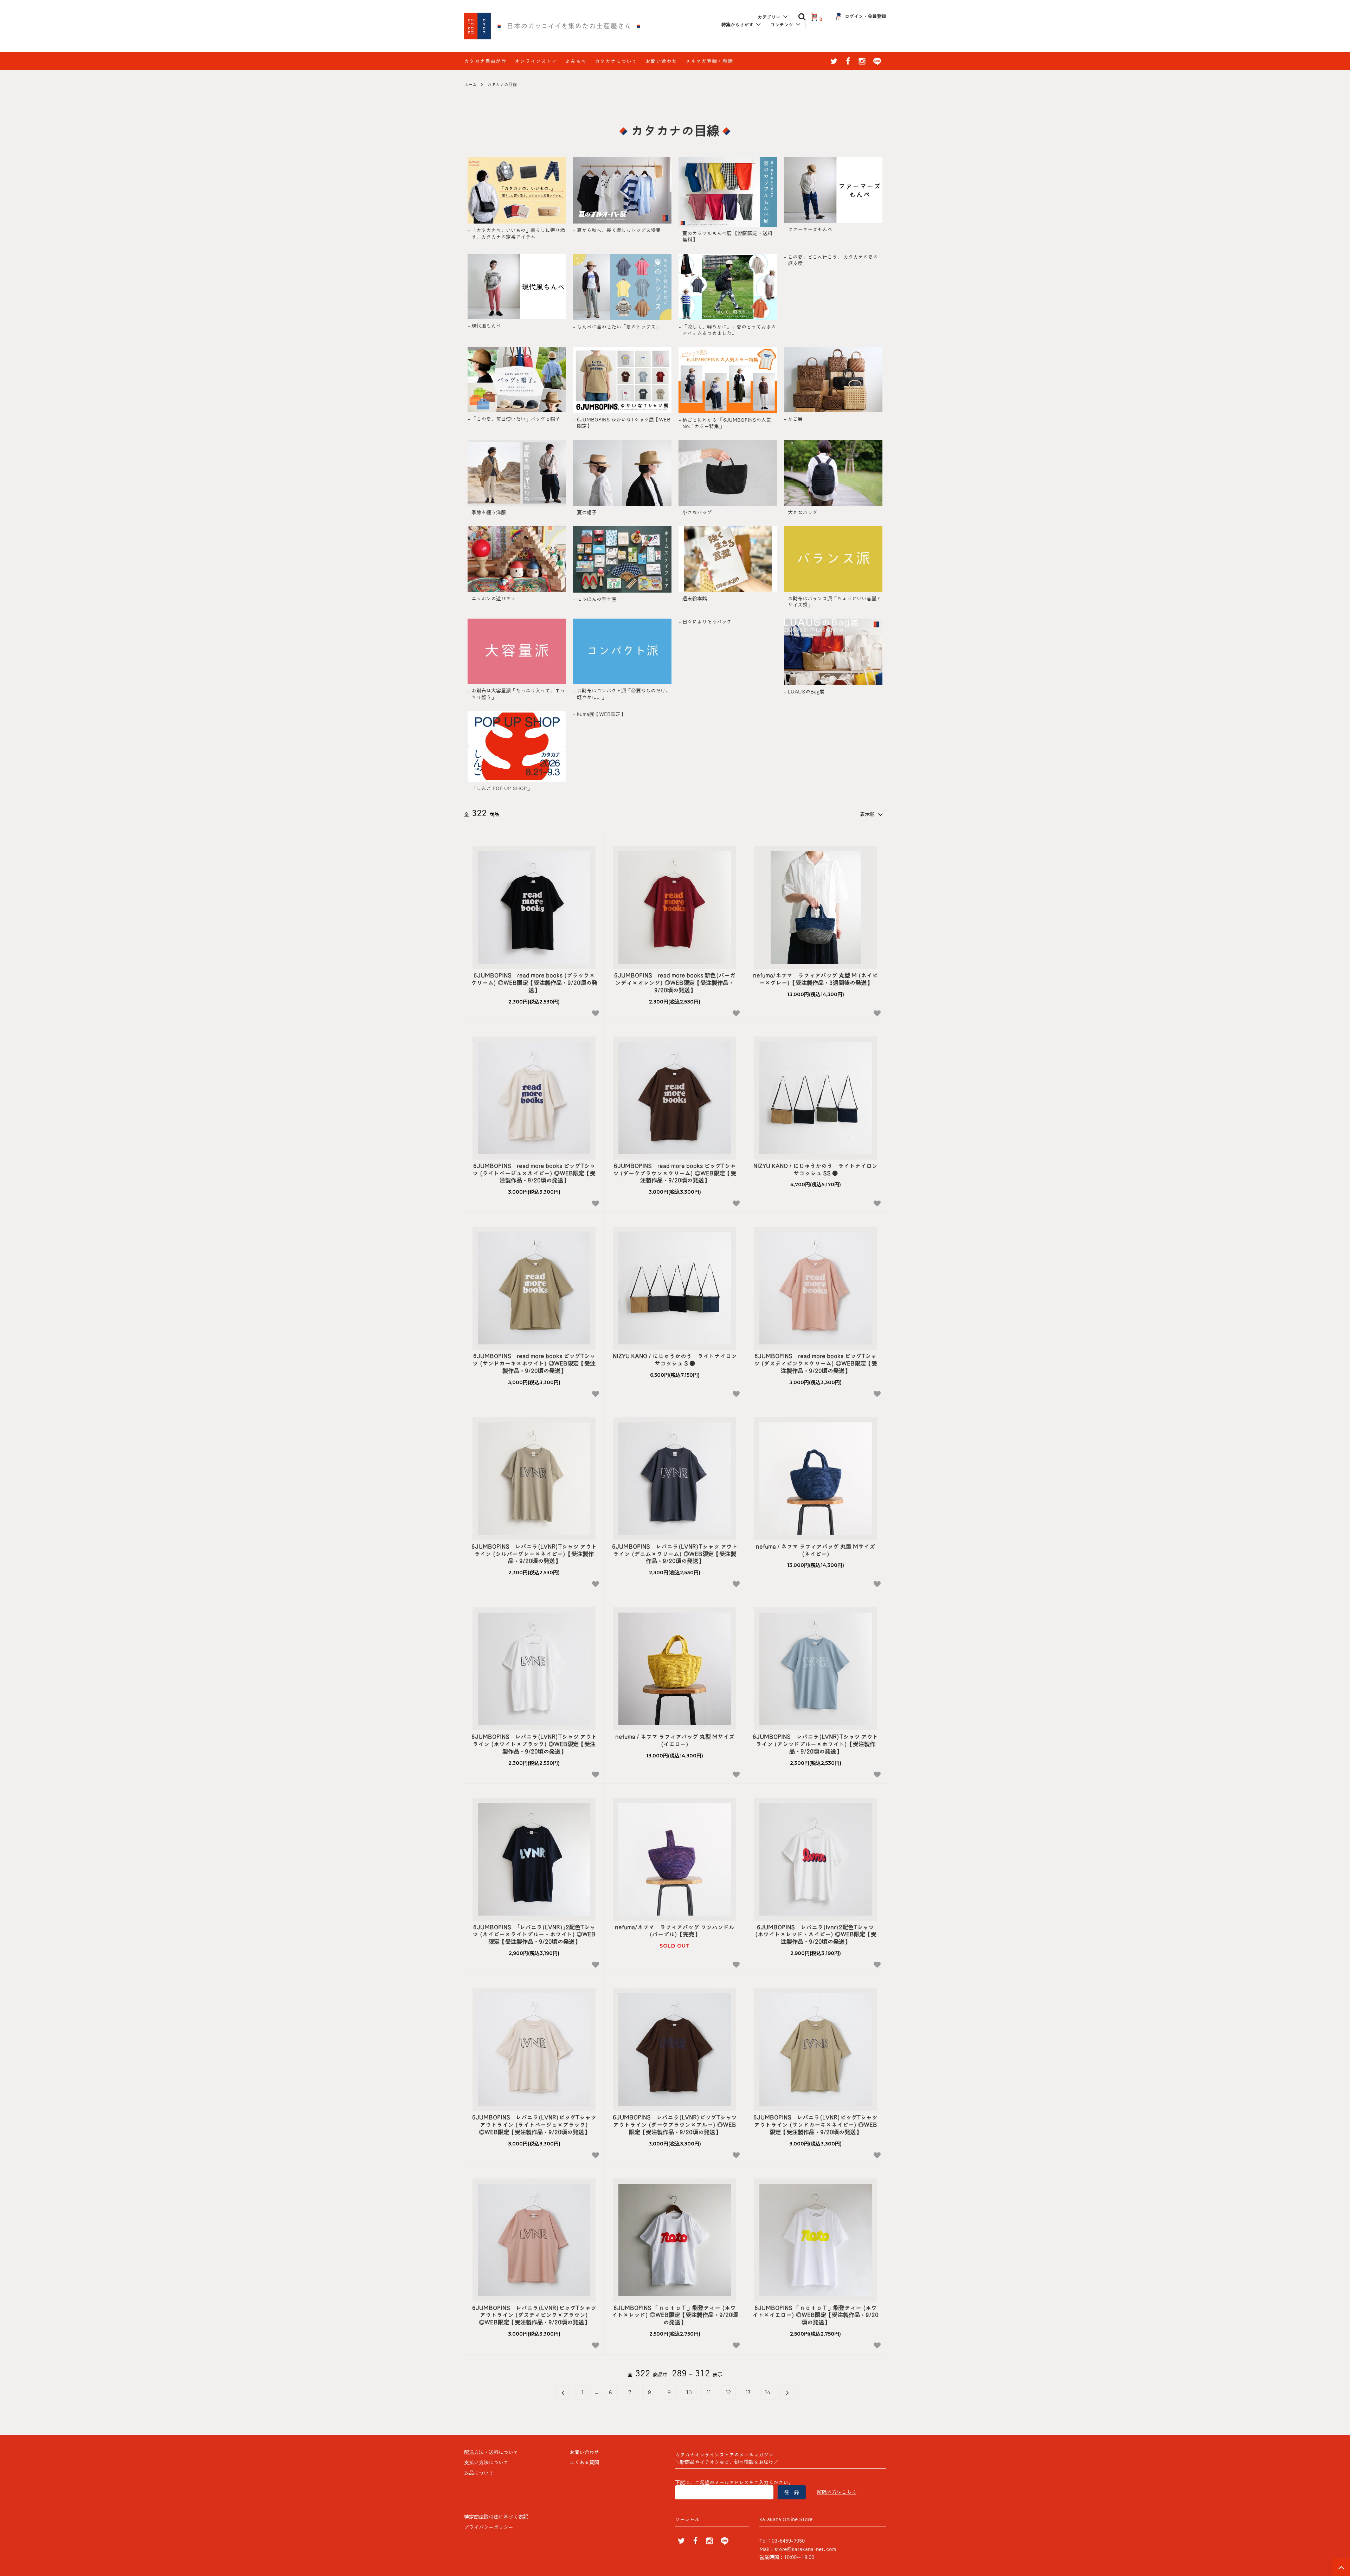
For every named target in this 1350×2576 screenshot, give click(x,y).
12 (728, 2393)
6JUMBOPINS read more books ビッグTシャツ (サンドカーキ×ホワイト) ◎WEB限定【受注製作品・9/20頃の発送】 (534, 1363)
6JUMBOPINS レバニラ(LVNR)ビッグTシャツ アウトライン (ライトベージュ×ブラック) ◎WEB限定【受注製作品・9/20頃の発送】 (534, 2125)
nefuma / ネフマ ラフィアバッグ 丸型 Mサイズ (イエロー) (675, 1740)
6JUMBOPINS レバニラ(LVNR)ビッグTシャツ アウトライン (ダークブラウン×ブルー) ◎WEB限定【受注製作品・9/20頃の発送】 (675, 2125)
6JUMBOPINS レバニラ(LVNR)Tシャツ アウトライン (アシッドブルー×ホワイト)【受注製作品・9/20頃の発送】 (815, 1744)
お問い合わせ (661, 61)
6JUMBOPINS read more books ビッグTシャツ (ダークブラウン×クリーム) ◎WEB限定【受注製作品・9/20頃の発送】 (675, 1173)
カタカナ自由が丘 (485, 61)
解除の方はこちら (837, 2492)
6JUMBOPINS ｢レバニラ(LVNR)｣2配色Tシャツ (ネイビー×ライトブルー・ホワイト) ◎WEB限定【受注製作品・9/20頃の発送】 (534, 1935)
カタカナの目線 (502, 84)
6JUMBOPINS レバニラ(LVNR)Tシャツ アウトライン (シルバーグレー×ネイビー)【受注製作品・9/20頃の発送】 (534, 1554)
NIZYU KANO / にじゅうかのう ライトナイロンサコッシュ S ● (675, 1360)
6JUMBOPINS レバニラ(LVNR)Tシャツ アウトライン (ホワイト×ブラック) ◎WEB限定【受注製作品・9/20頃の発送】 (534, 1744)
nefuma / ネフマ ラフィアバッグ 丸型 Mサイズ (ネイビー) (815, 1550)
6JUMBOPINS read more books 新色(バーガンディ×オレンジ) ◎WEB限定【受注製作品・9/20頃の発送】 (675, 983)
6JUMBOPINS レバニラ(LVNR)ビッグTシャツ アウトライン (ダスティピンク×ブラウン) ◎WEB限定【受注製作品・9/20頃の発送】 (534, 2315)
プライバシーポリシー (489, 2527)
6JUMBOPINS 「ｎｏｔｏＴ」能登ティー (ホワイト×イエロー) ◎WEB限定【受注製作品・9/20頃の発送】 (815, 2315)
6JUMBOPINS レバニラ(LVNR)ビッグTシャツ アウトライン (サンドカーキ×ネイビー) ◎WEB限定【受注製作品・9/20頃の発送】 (815, 2125)
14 (768, 2393)
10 (689, 2393)
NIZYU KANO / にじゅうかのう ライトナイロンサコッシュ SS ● (815, 1170)
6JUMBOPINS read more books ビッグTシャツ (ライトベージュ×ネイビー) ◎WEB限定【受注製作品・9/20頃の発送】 (534, 1173)
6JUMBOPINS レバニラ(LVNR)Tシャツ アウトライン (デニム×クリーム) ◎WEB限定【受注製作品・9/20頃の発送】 (675, 1554)
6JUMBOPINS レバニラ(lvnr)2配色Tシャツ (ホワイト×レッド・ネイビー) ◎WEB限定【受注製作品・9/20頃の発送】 (816, 1935)
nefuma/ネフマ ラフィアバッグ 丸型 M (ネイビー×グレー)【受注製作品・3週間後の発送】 (815, 979)
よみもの (576, 61)
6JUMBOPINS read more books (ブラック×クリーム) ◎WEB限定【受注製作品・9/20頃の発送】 (534, 983)
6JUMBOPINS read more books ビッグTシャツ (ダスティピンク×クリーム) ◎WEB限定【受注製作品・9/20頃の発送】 (816, 1363)
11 (709, 2393)
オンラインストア (536, 61)
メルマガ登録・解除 (709, 61)
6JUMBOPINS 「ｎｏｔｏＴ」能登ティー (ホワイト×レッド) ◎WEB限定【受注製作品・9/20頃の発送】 (675, 2315)
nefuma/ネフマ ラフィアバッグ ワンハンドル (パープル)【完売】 (675, 1931)
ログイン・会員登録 (865, 16)
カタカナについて (616, 61)
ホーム (470, 84)
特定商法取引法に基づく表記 (496, 2517)
